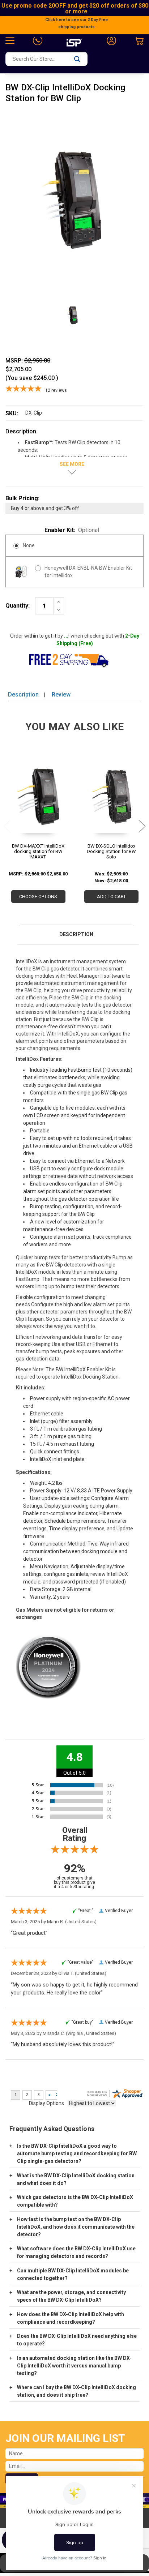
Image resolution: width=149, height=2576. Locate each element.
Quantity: (18, 606)
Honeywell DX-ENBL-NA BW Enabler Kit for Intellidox (88, 572)
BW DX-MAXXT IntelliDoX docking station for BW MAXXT (38, 851)
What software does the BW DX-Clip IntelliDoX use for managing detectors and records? (76, 2252)
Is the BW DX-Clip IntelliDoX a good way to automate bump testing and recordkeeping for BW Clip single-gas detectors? (77, 2153)
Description (23, 695)
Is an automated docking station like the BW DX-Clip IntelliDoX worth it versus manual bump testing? (74, 2366)
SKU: (12, 413)
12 (56, 390)
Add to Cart (111, 897)
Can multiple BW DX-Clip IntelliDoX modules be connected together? (73, 2274)
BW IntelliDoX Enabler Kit (83, 1370)
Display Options (46, 2103)
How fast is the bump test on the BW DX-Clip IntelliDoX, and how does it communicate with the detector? (76, 2227)
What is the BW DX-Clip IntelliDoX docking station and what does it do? (76, 2179)
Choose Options (38, 897)
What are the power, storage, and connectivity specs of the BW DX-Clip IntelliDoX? (71, 2296)
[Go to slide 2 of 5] (142, 826)
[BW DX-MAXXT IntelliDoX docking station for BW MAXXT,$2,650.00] (38, 799)
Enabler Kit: (72, 530)
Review (61, 695)
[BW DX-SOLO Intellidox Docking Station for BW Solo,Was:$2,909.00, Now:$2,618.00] (111, 799)
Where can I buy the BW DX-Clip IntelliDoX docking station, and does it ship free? (76, 2391)
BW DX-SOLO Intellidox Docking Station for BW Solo (111, 851)
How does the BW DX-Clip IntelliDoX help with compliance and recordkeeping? (71, 2318)
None (29, 545)
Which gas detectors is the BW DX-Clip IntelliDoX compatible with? (75, 2201)
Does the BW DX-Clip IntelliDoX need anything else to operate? (77, 2340)
